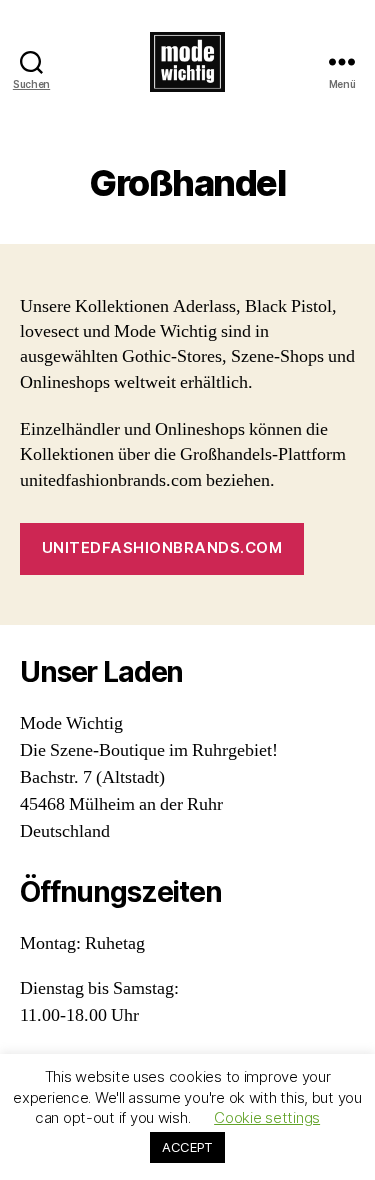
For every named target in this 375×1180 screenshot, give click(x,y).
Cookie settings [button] (267, 1117)
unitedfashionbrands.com (162, 547)
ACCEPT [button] (187, 1147)
